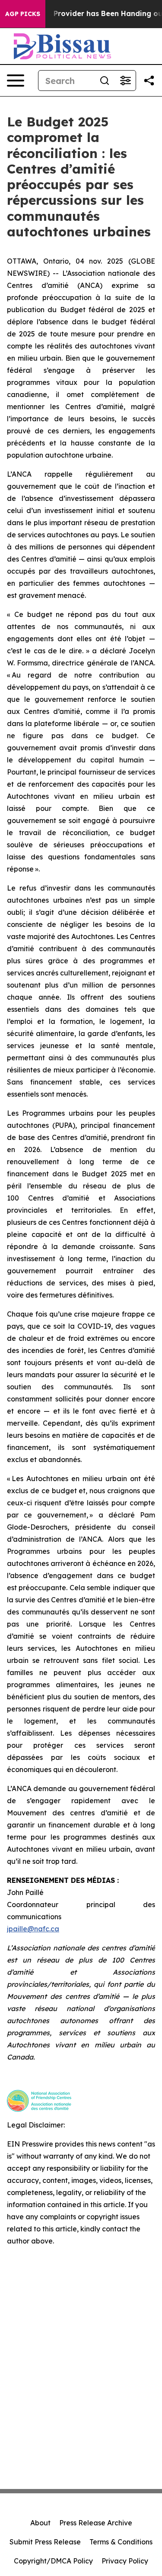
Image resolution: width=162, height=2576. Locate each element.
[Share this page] (149, 81)
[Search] (105, 81)
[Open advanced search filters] (125, 81)
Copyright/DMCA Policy (53, 2561)
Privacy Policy (125, 2561)
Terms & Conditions (121, 2542)
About (40, 2523)
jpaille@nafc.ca (33, 1929)
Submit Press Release (45, 2542)
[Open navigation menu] (16, 81)
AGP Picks (23, 14)
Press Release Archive (96, 2523)
